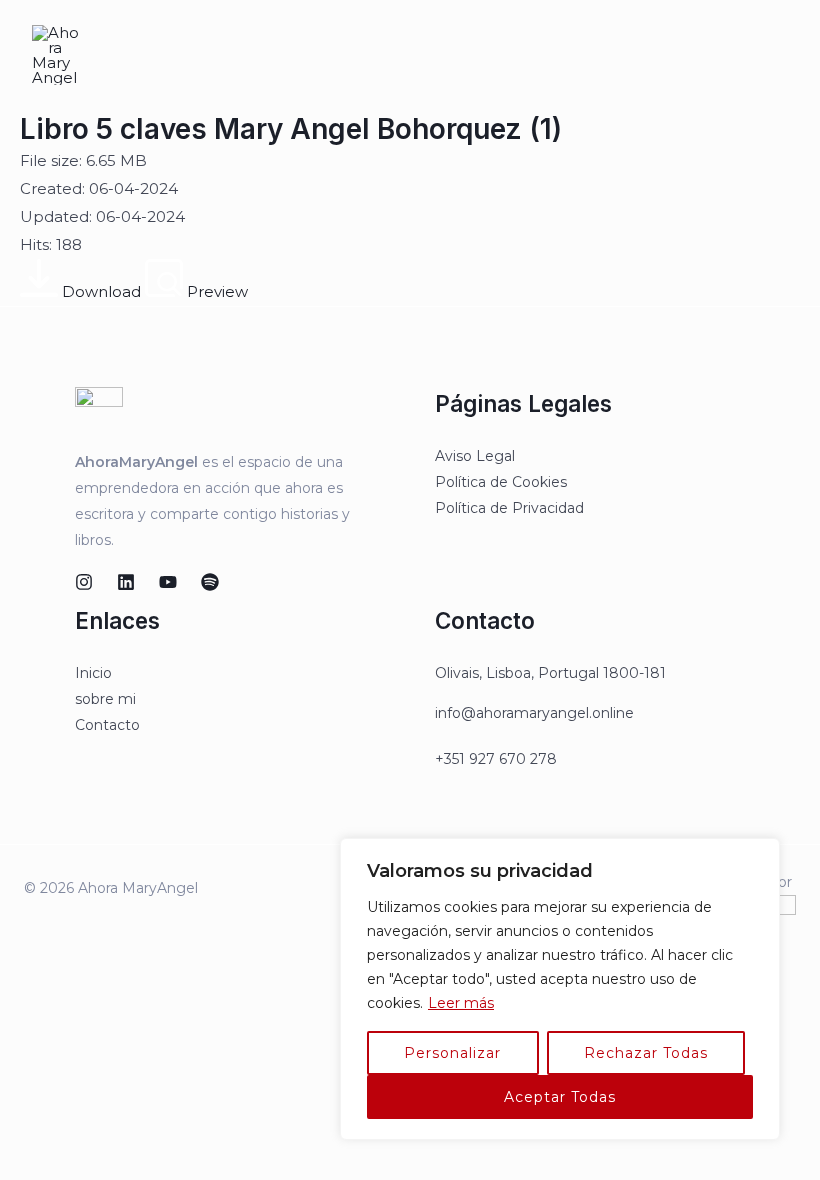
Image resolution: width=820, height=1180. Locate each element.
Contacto (107, 725)
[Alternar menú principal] (779, 55)
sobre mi (105, 699)
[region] (560, 989)
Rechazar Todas (646, 1053)
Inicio (93, 673)
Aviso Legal (475, 456)
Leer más (461, 1003)
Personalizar (452, 1053)
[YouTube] (168, 582)
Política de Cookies (501, 482)
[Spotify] (210, 582)
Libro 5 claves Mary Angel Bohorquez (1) (291, 129)
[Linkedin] (126, 582)
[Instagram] (84, 582)
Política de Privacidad (509, 508)
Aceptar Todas (560, 1097)
